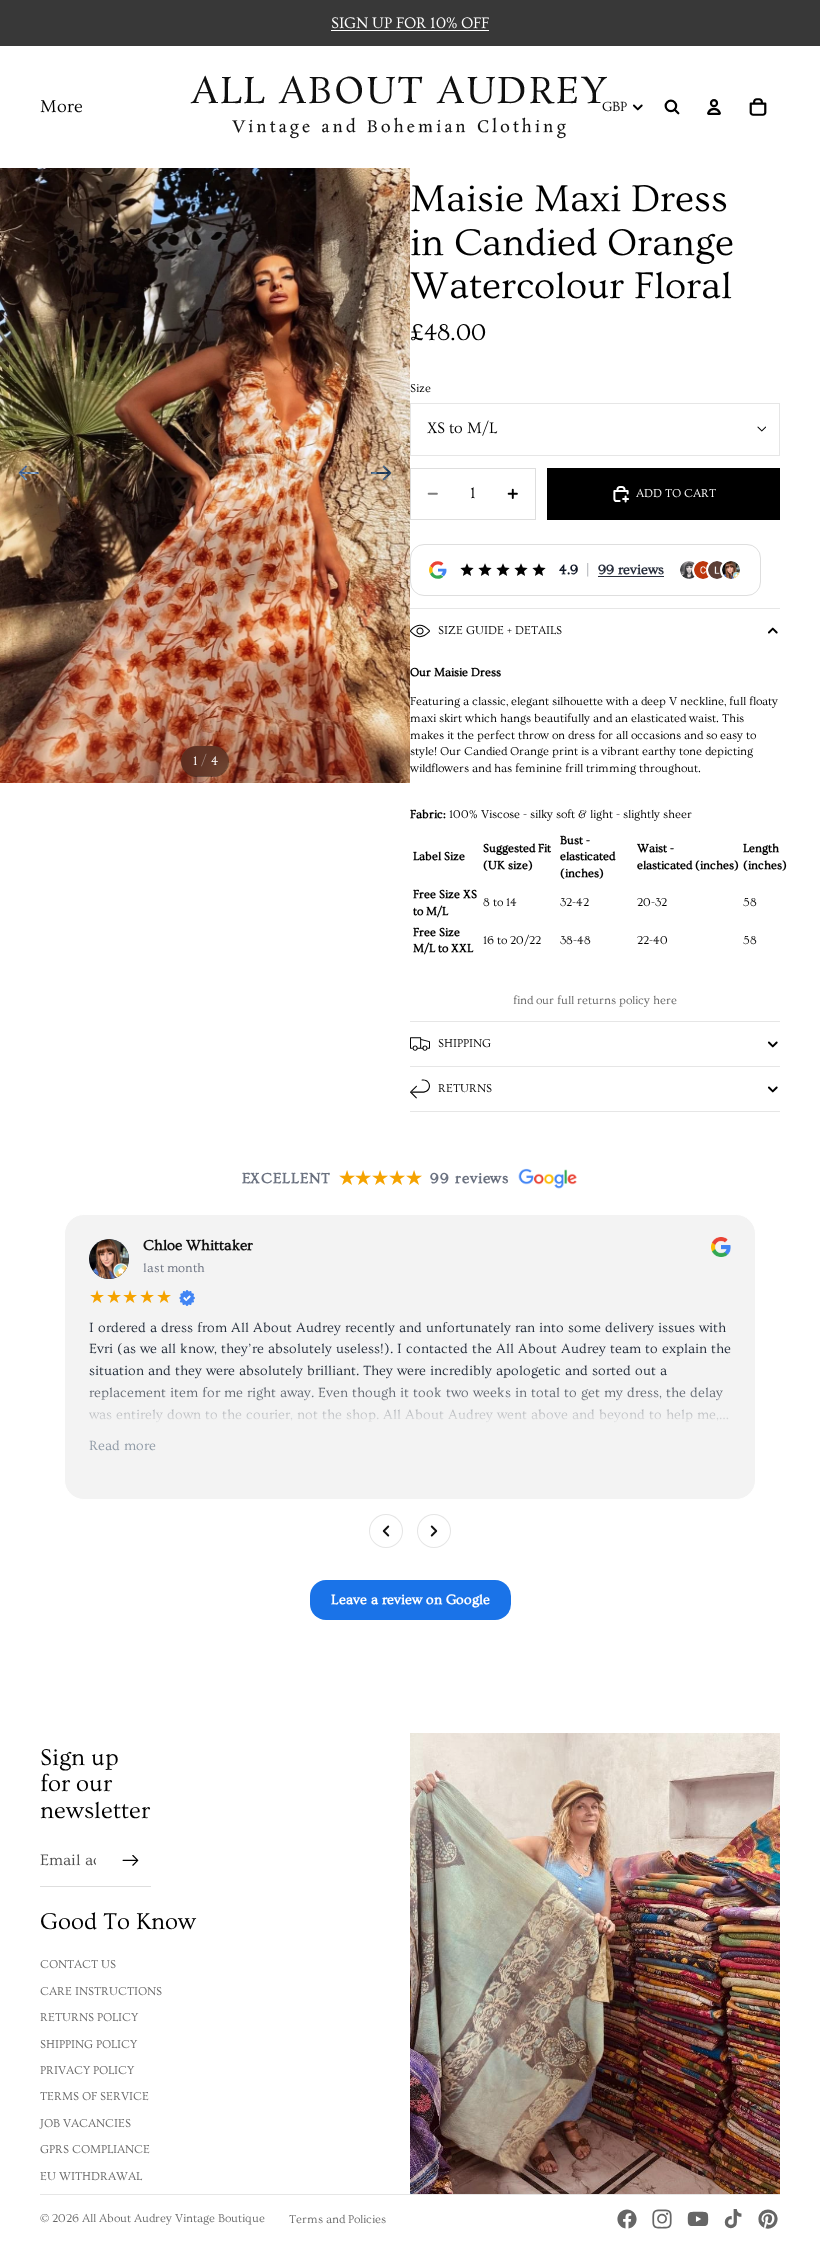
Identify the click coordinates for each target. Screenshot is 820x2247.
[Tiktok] (733, 2219)
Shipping (464, 1043)
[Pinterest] (768, 2219)
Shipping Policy (88, 2044)
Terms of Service (94, 2096)
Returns (465, 1088)
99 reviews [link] (631, 570)
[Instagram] (662, 2219)
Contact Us (78, 1964)
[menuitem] (61, 107)
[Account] (714, 107)
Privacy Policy (87, 2070)
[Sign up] (131, 1861)
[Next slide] (387, 476)
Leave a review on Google (410, 1600)
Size (420, 388)
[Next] (434, 1531)
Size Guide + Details (500, 630)
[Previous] (386, 1531)
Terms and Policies (337, 2219)
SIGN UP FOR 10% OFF (410, 23)
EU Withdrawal (91, 2176)
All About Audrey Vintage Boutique (173, 2218)
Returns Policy (89, 2017)
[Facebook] (627, 2219)
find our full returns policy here (595, 1000)
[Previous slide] (22, 476)
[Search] (672, 107)
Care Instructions (101, 1991)
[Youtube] (698, 2219)
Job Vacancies (85, 2123)
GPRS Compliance (95, 2149)
